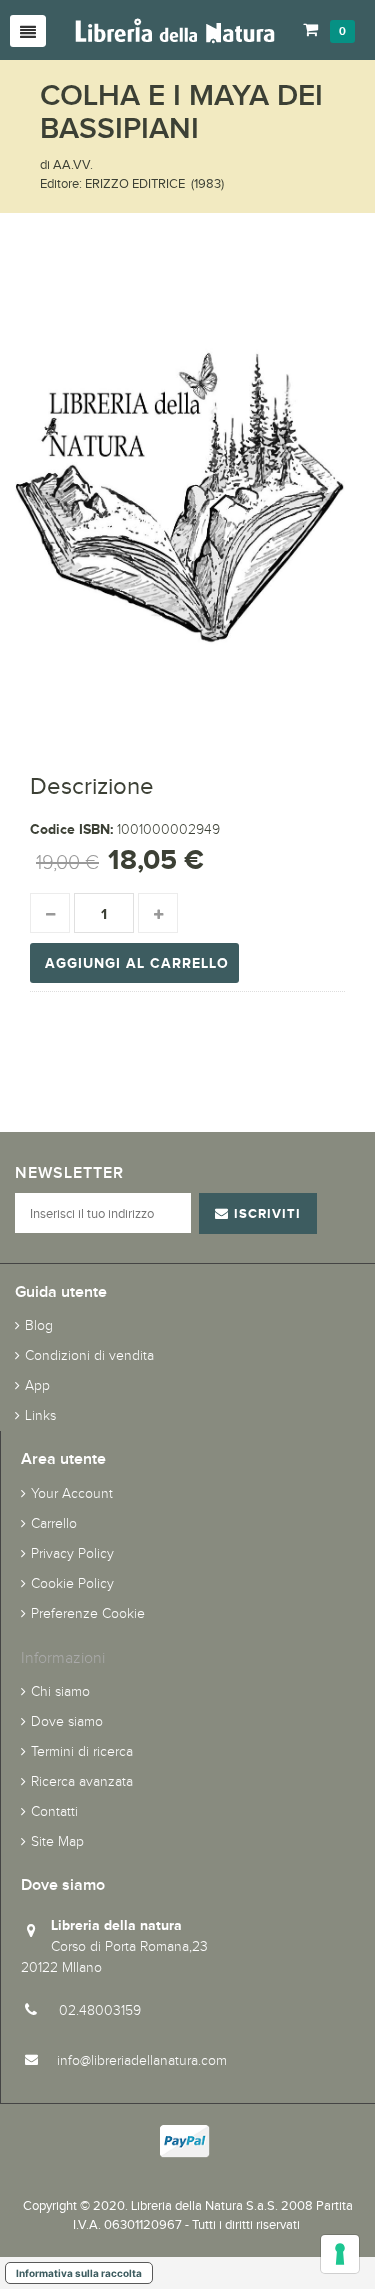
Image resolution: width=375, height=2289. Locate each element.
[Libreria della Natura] (175, 29)
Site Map (57, 1841)
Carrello (54, 1523)
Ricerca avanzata (82, 1781)
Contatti (54, 1811)
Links (40, 1415)
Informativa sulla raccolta (79, 2273)
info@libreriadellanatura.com (142, 2060)
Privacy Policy (72, 1553)
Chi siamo (60, 1691)
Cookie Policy (72, 1583)
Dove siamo (67, 1721)
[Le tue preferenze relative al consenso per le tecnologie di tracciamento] (340, 2254)
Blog (39, 1325)
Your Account (72, 1493)
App (37, 1385)
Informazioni (63, 1657)
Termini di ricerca (82, 1751)
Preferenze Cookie (88, 1613)
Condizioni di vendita (89, 1355)
